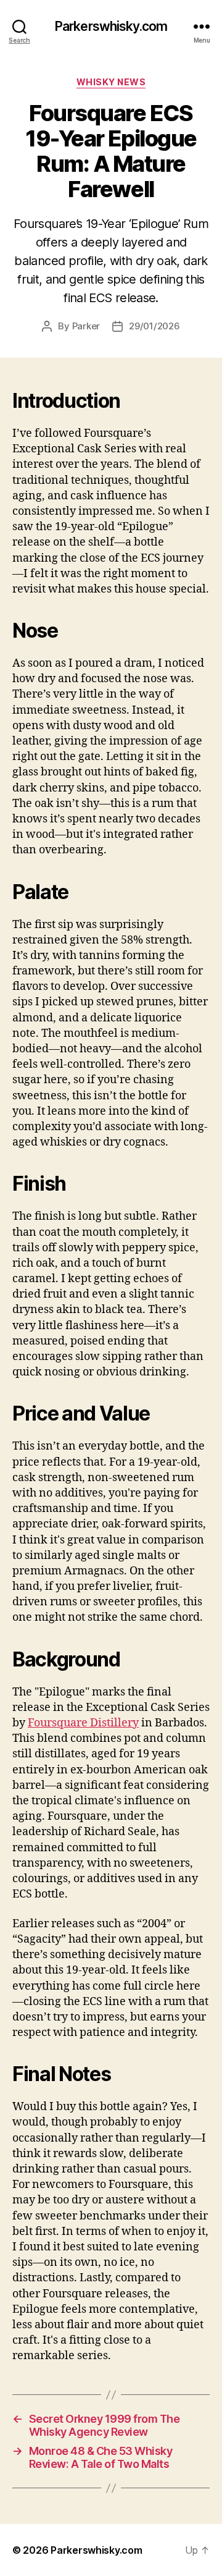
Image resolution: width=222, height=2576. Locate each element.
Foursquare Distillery (83, 1723)
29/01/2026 (154, 326)
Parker (86, 326)
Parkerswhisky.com (111, 26)
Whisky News (111, 82)
